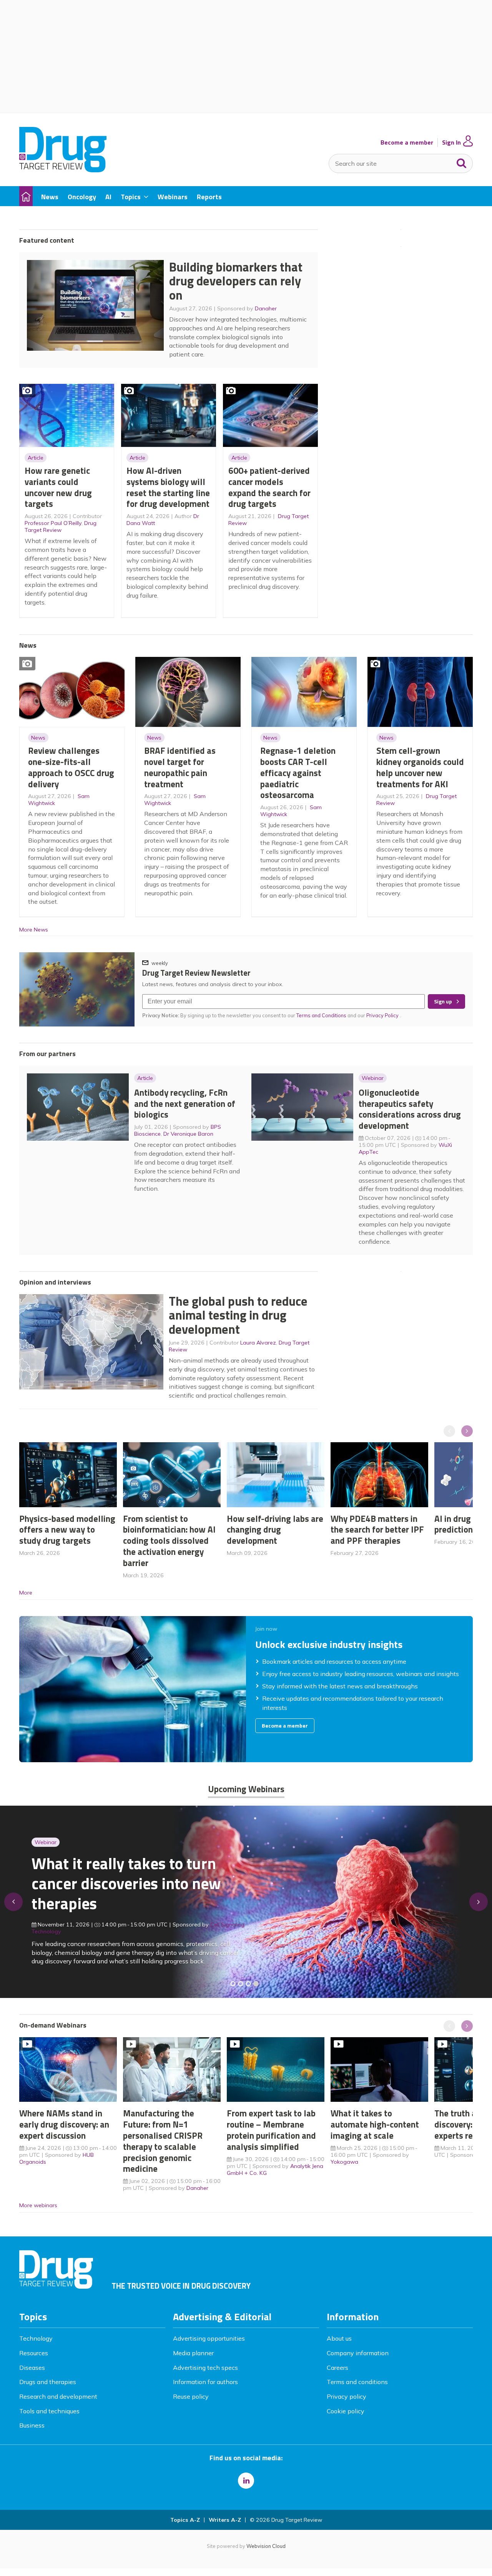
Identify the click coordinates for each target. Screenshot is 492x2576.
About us (339, 2338)
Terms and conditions (357, 2382)
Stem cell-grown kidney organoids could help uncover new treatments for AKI (420, 767)
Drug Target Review (61, 527)
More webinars (38, 2205)
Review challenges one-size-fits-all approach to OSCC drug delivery (71, 767)
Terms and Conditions (321, 1015)
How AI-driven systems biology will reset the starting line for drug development (168, 487)
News (38, 738)
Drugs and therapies (48, 2382)
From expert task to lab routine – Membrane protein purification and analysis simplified (271, 2130)
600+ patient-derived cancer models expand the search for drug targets (269, 487)
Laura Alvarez (258, 1343)
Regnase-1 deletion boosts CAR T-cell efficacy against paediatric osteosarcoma (298, 773)
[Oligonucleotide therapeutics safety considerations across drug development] (248, 1984)
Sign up (443, 1001)
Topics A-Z (185, 2520)
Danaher (266, 308)
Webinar (373, 1078)
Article (36, 458)
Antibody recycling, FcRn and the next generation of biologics (185, 1104)
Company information (358, 2353)
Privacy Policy (383, 1015)
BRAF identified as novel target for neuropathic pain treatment (180, 767)
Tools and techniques (49, 2411)
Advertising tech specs (205, 2368)
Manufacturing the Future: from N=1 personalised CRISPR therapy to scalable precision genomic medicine (163, 2141)
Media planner (193, 2353)
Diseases (32, 2368)
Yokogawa (344, 2162)
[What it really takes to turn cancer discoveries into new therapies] (256, 1984)
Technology (36, 2338)
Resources (34, 2353)
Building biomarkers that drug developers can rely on (236, 281)
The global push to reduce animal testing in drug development (238, 1315)
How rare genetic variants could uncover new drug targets (58, 487)
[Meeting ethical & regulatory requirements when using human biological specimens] (233, 1984)
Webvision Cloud (266, 2546)
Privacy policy (347, 2396)
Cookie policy (346, 2411)
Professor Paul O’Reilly (53, 523)
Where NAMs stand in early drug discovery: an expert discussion (64, 2124)
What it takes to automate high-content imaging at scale (375, 2124)
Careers (337, 2368)
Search (462, 162)
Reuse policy (191, 2396)
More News (34, 930)
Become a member (407, 142)
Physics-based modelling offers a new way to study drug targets (67, 1530)
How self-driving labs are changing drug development (275, 1530)
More (26, 1593)
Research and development (58, 2396)
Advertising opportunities (209, 2338)
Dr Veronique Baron (188, 1134)
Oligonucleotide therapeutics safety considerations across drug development (410, 1109)
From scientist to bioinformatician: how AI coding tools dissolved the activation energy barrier (169, 1541)
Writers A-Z (225, 2520)
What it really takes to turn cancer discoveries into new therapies (126, 1883)
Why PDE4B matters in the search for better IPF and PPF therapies (377, 1530)
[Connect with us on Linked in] (246, 2481)
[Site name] (63, 170)
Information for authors (205, 2382)
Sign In (451, 142)
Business (32, 2425)
